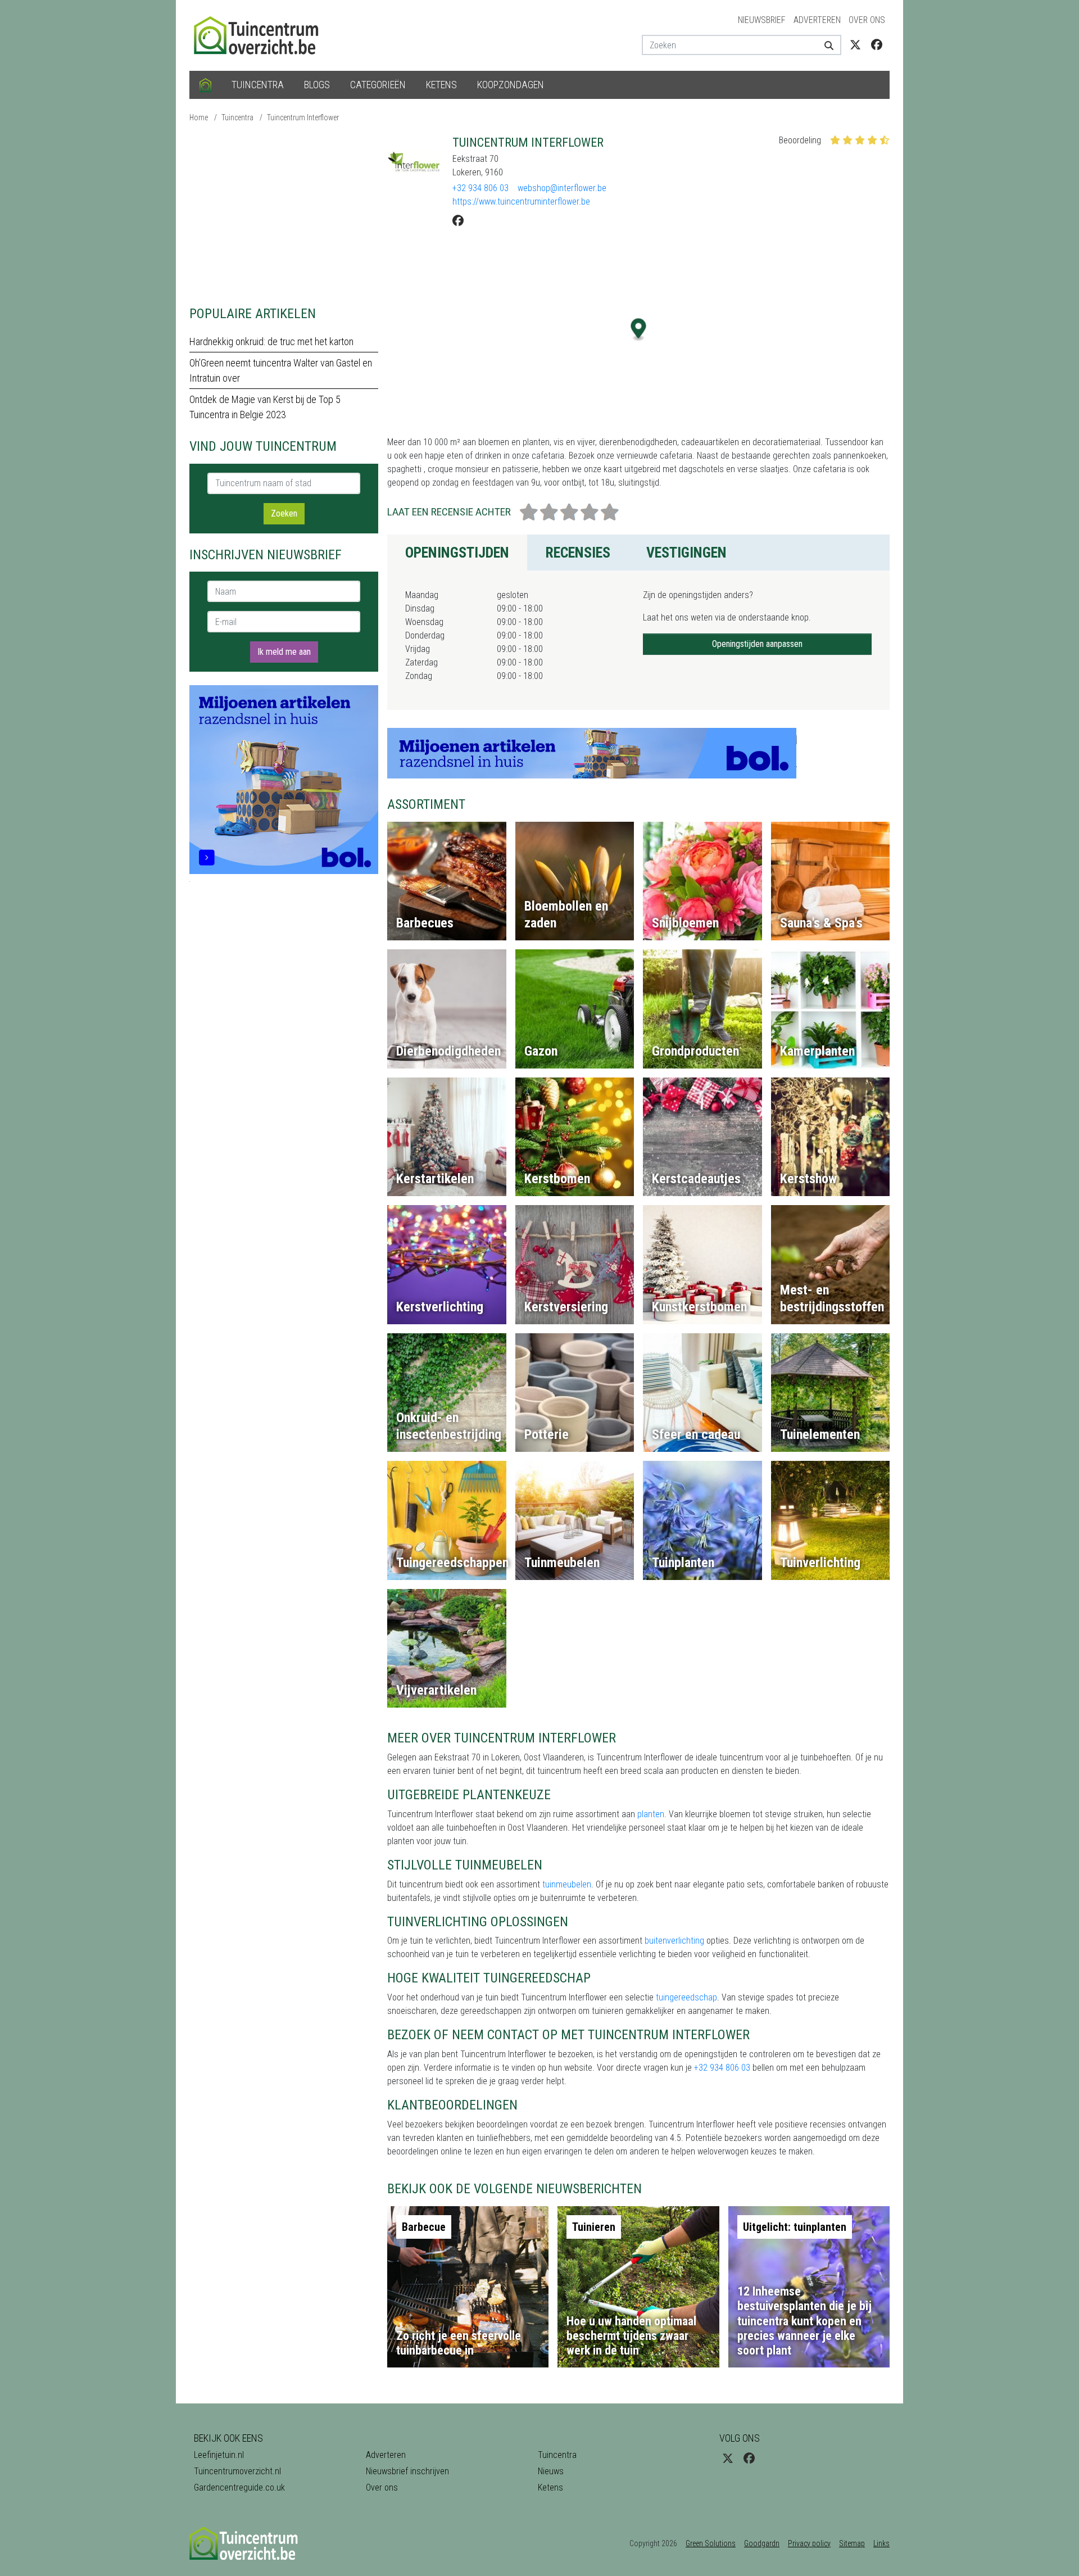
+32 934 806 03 (480, 188)
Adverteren (817, 20)
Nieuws (551, 2471)
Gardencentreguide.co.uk (239, 2487)
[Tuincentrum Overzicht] (261, 35)
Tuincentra (258, 85)
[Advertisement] (284, 214)
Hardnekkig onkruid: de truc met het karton (271, 341)
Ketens (441, 85)
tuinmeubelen (567, 1884)
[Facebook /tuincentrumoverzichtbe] (877, 45)
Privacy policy (809, 2543)
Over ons (867, 20)
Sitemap (852, 2543)
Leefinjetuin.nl (219, 2455)
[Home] (205, 85)
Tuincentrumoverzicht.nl (237, 2471)
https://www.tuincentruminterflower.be (521, 202)
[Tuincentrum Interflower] (415, 163)
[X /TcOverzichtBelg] (855, 45)
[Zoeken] (825, 45)
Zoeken (284, 513)
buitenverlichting (674, 1941)
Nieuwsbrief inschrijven (407, 2471)
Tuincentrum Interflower (303, 117)
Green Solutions (711, 2543)
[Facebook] (458, 221)
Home (199, 117)
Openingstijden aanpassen (757, 644)
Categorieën (378, 85)
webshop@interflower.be (562, 188)
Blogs (317, 85)
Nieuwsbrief (762, 20)
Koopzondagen (511, 85)
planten (651, 1814)
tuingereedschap (686, 1997)
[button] (639, 330)
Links (881, 2543)
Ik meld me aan (284, 652)
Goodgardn (762, 2543)
